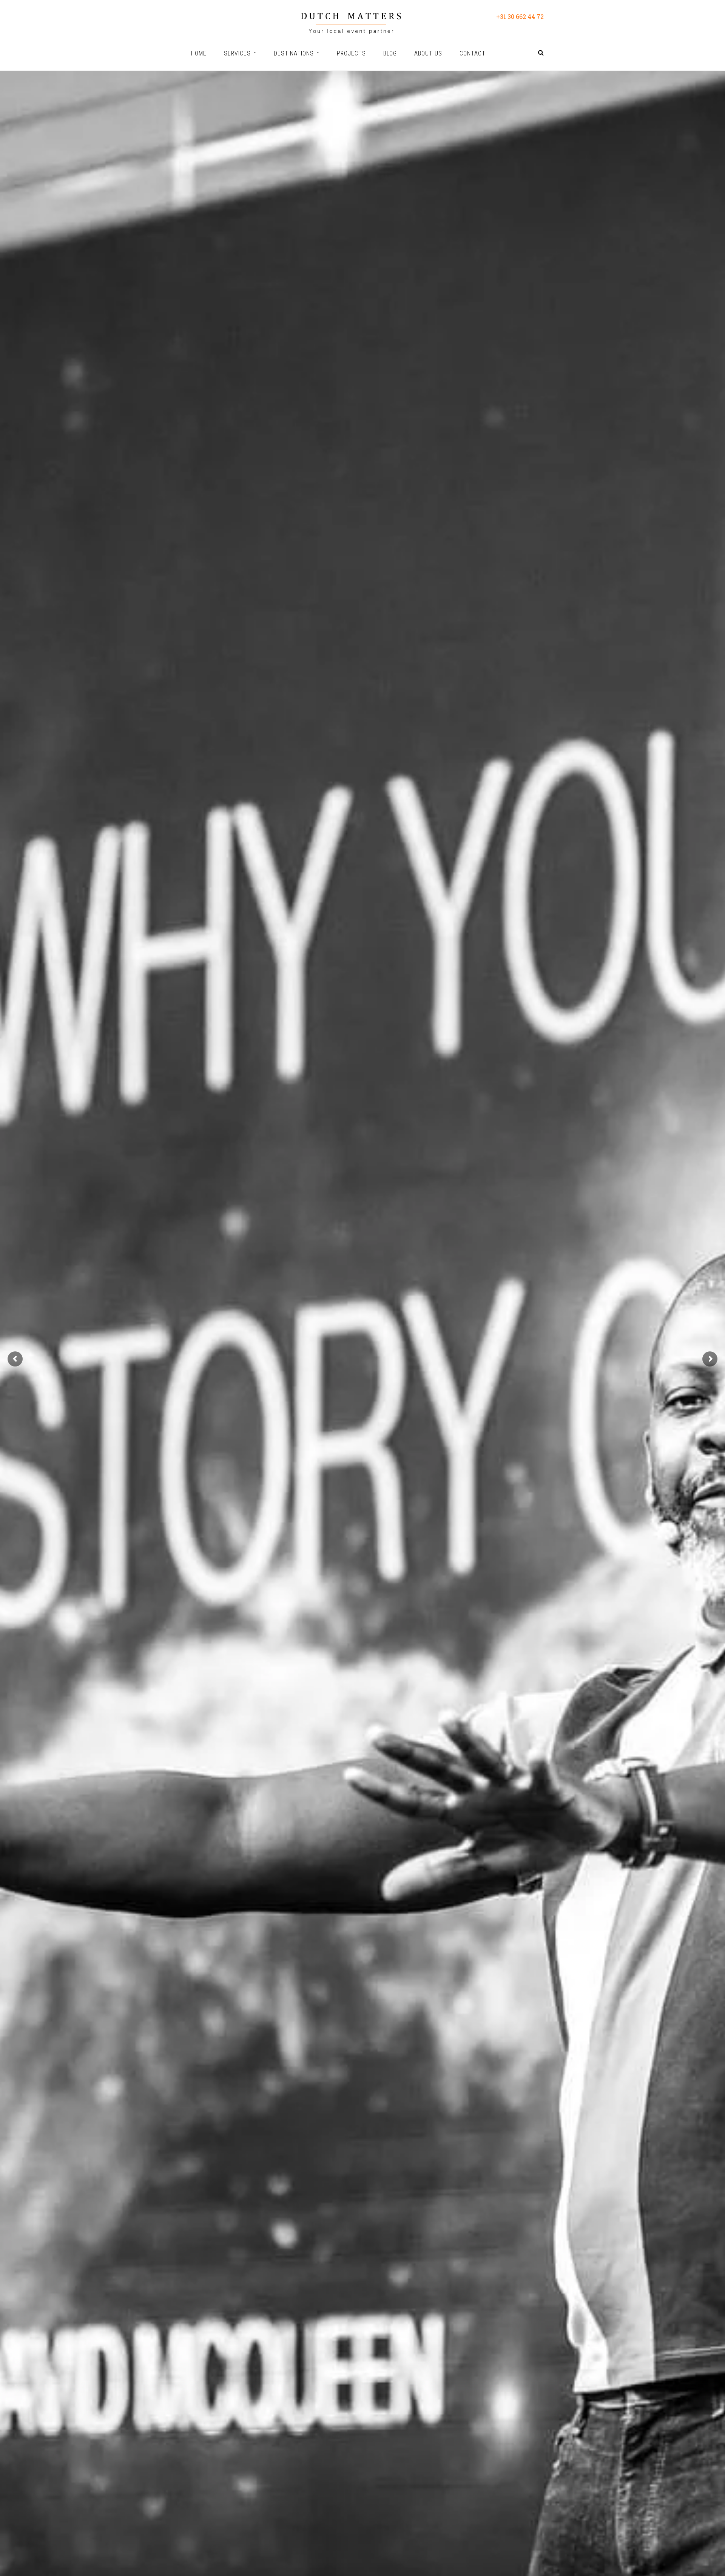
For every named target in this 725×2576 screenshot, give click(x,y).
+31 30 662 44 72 (520, 16)
